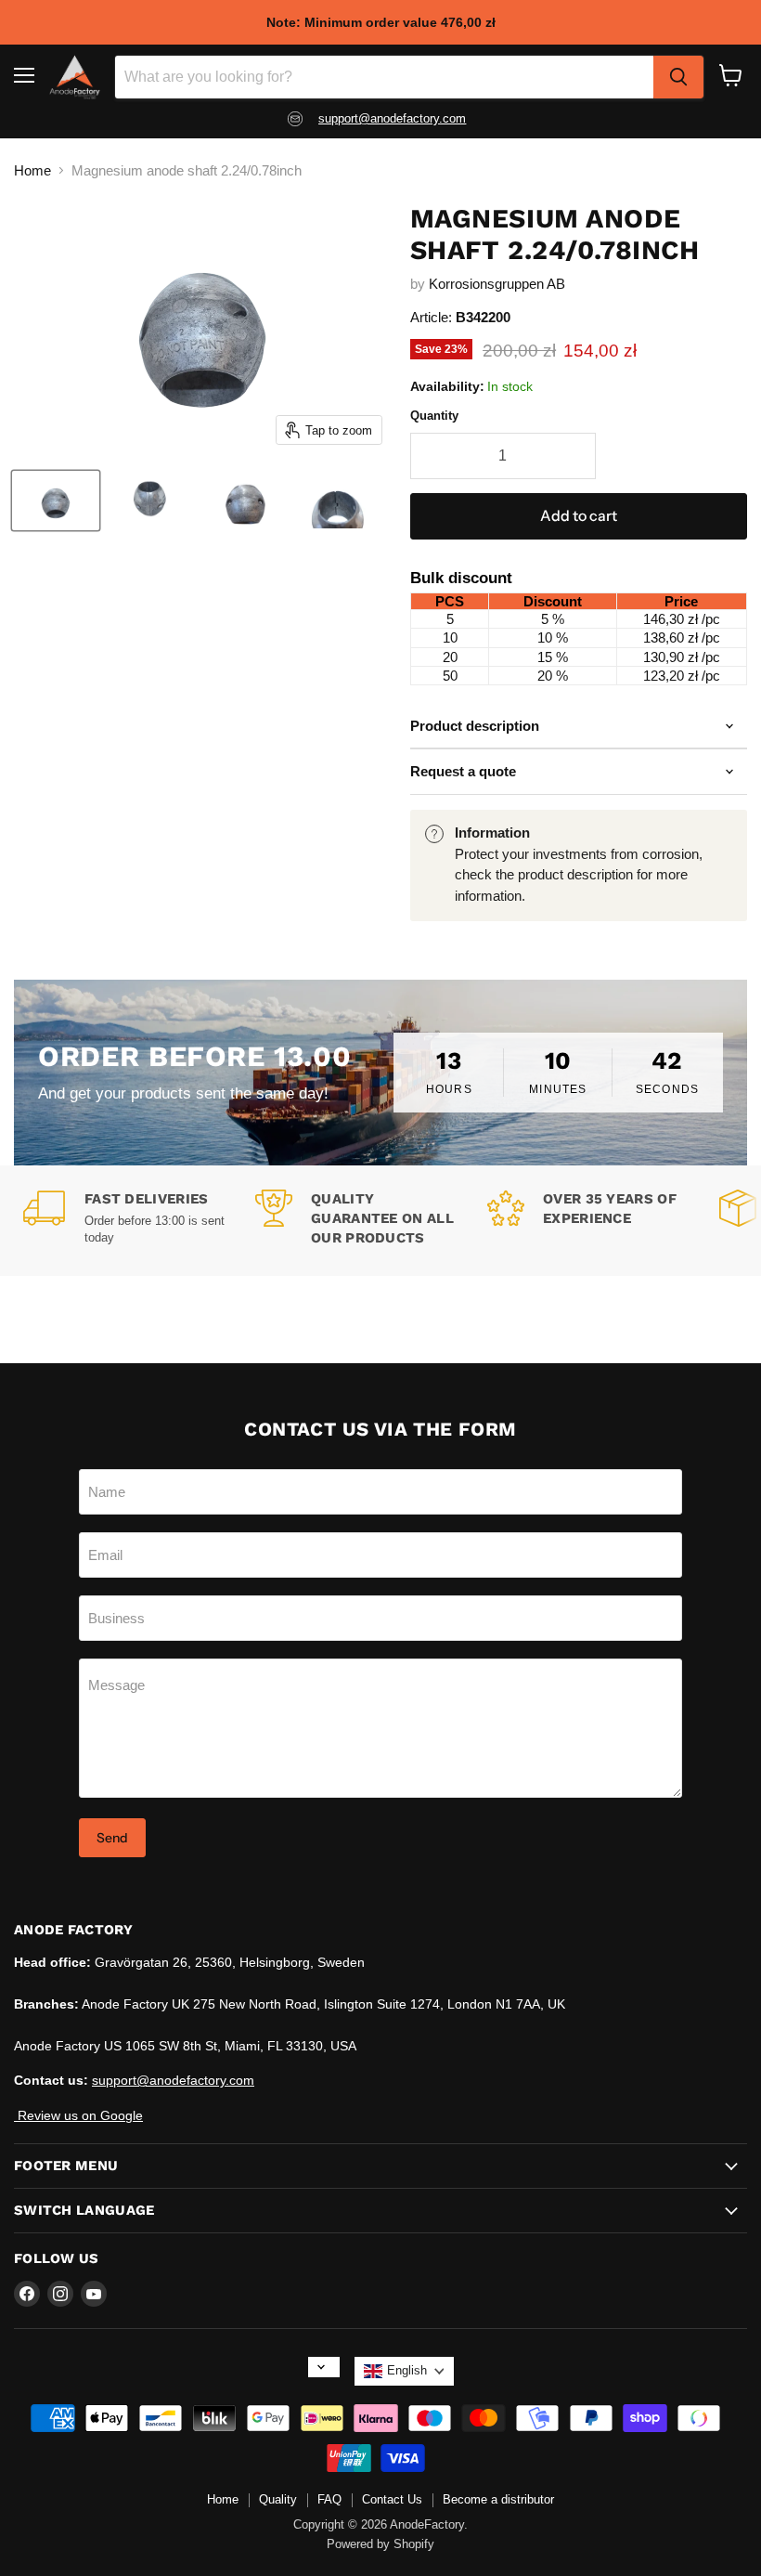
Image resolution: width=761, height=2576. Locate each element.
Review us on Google (78, 2115)
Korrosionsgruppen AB (497, 284)
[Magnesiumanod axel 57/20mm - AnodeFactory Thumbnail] (56, 501)
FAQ (329, 2499)
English (407, 2370)
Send (112, 1838)
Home (32, 170)
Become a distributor (498, 2499)
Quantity (434, 416)
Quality (278, 2499)
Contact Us (392, 2499)
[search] (678, 77)
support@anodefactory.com (173, 2080)
